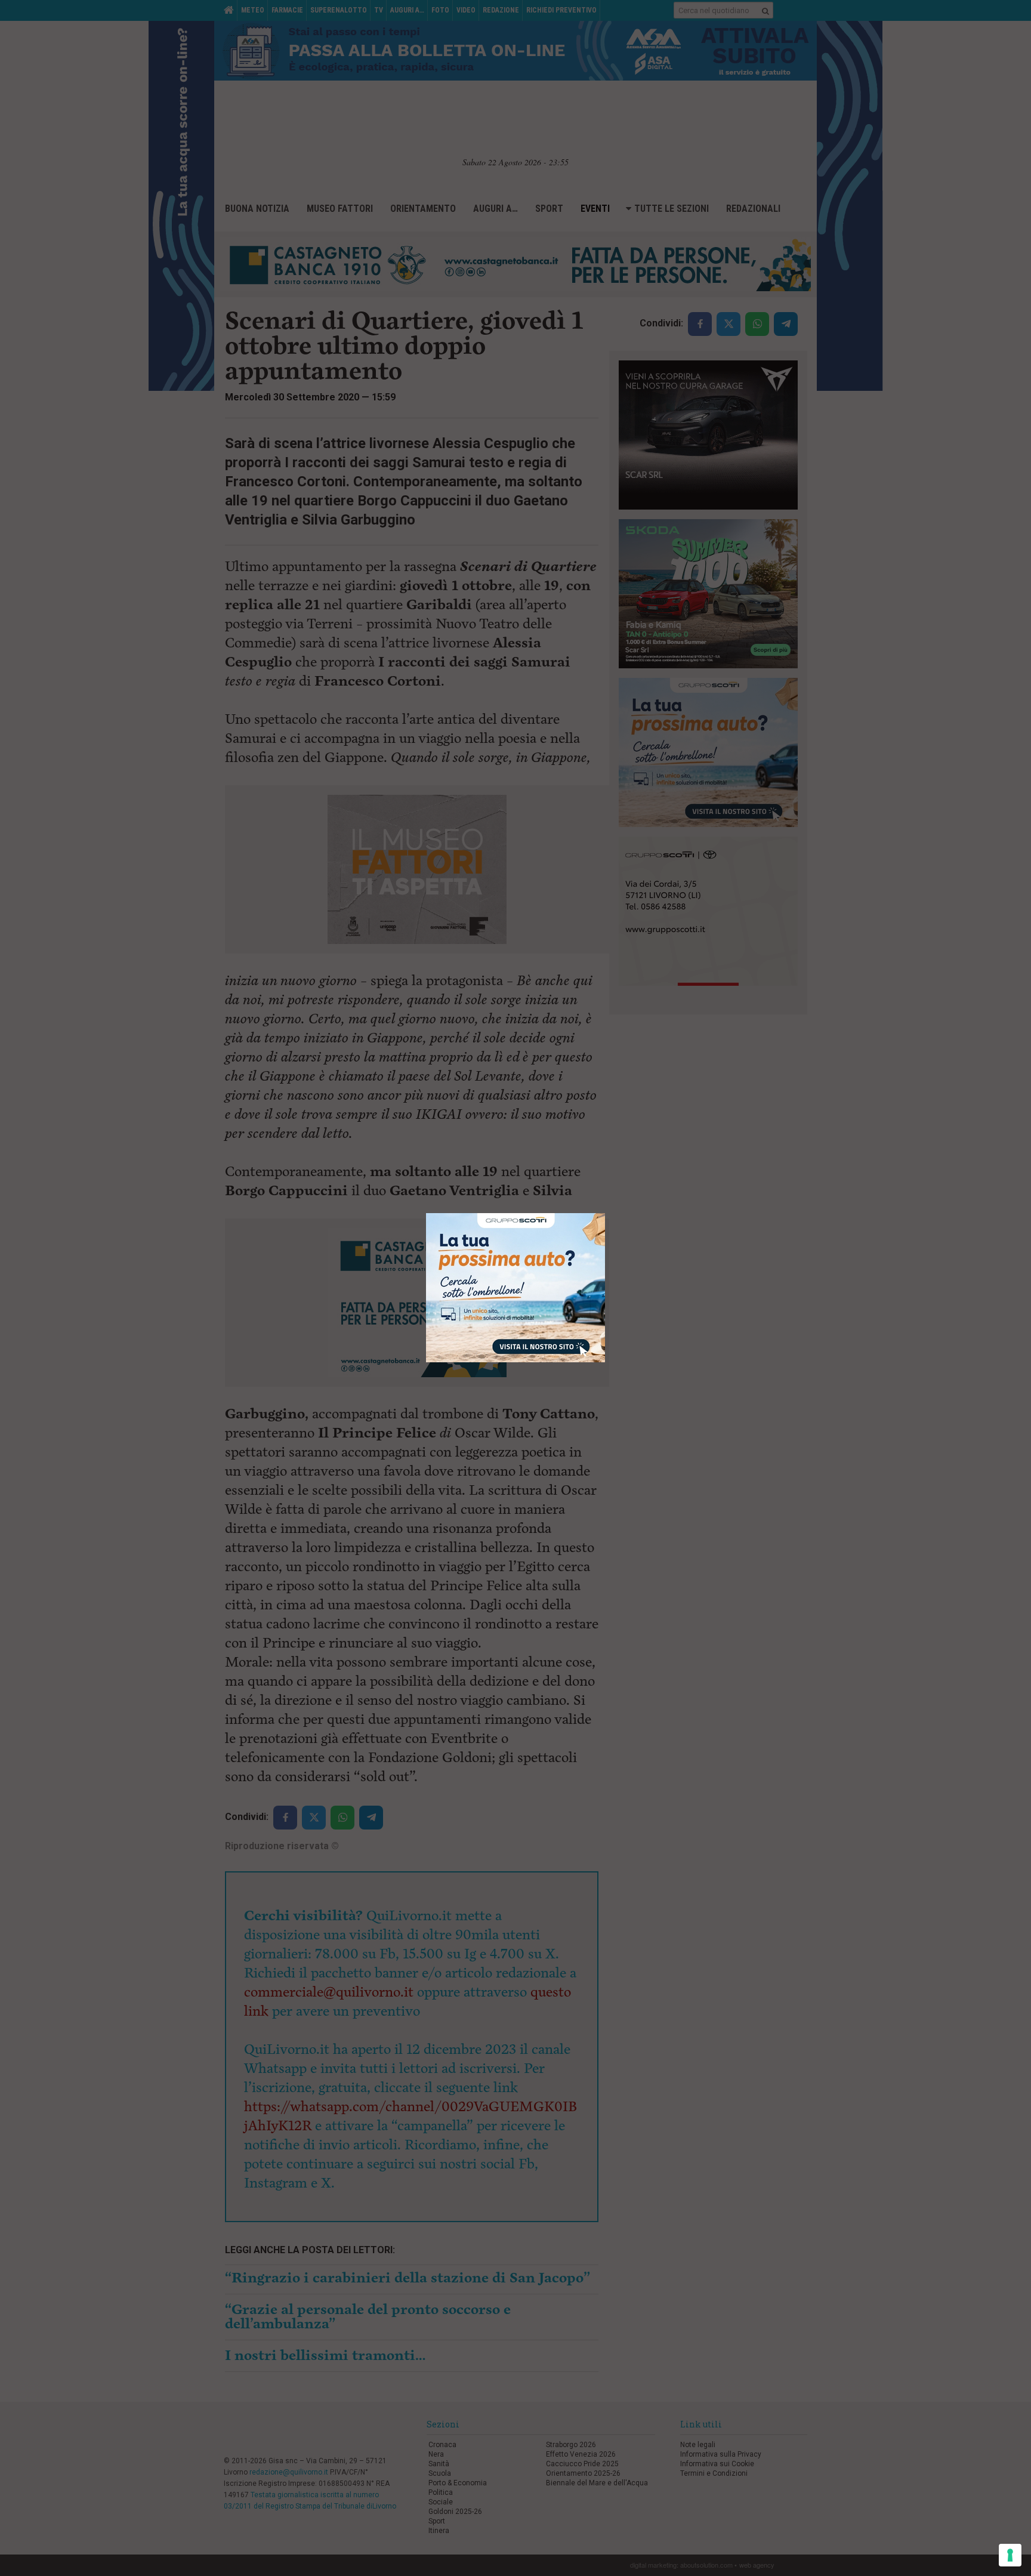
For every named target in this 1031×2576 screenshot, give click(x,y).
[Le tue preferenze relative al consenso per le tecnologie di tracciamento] (1010, 2555)
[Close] (605, 1213)
